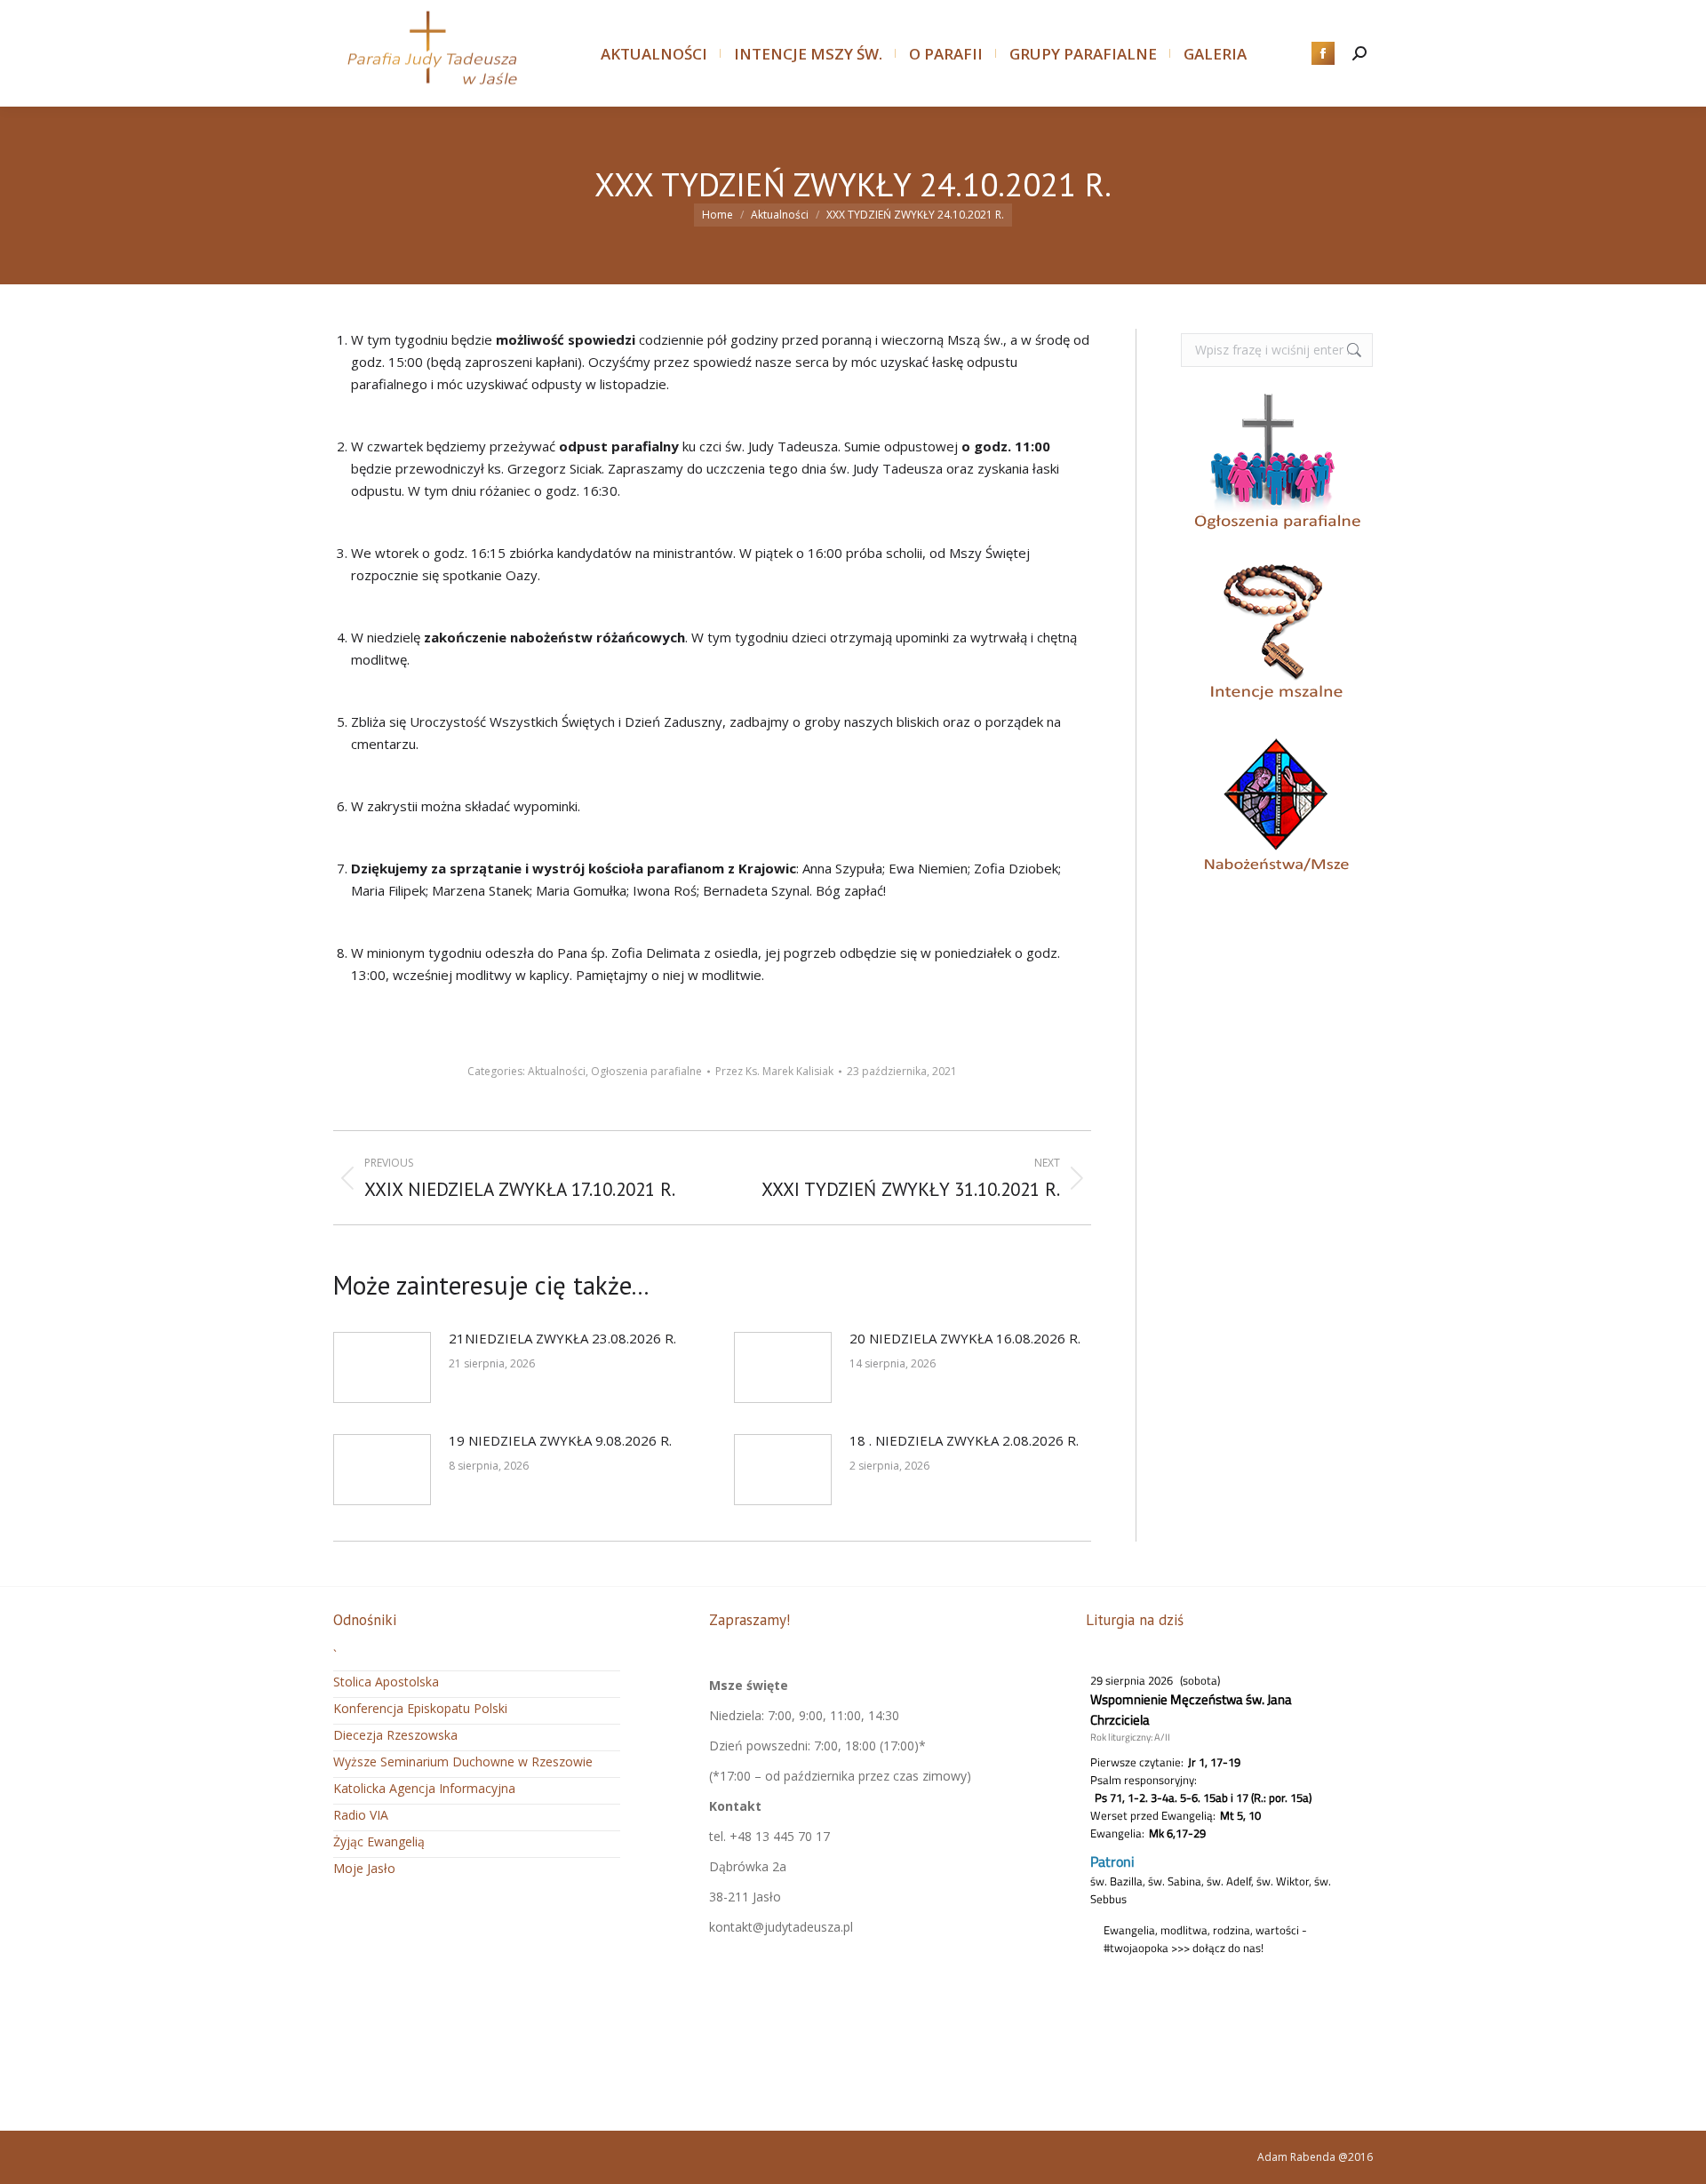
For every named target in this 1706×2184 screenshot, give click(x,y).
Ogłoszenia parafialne (646, 1071)
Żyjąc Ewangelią (379, 1841)
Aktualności (557, 1071)
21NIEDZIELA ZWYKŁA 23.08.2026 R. (562, 1338)
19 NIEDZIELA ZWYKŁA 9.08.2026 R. (560, 1440)
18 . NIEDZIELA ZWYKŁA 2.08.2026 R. (964, 1440)
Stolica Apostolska (386, 1682)
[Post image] (382, 1367)
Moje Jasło (364, 1868)
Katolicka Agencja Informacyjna (424, 1788)
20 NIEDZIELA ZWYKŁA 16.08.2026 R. (965, 1338)
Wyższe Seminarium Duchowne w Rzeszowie (463, 1762)
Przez (774, 1071)
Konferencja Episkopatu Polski (420, 1708)
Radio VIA (361, 1815)
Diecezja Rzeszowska (395, 1735)
